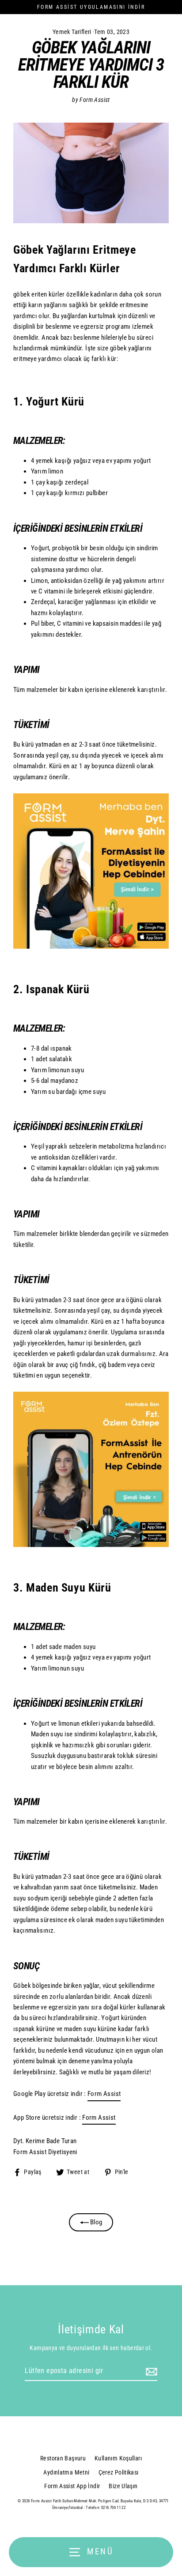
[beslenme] (91, 946)
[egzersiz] (91, 1545)
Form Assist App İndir (72, 2486)
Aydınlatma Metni (66, 2472)
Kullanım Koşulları (118, 2458)
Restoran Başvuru (63, 2458)
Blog (96, 2222)
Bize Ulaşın (123, 2486)
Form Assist (104, 2094)
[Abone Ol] (150, 2371)
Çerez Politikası (119, 2472)
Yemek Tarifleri (72, 32)
